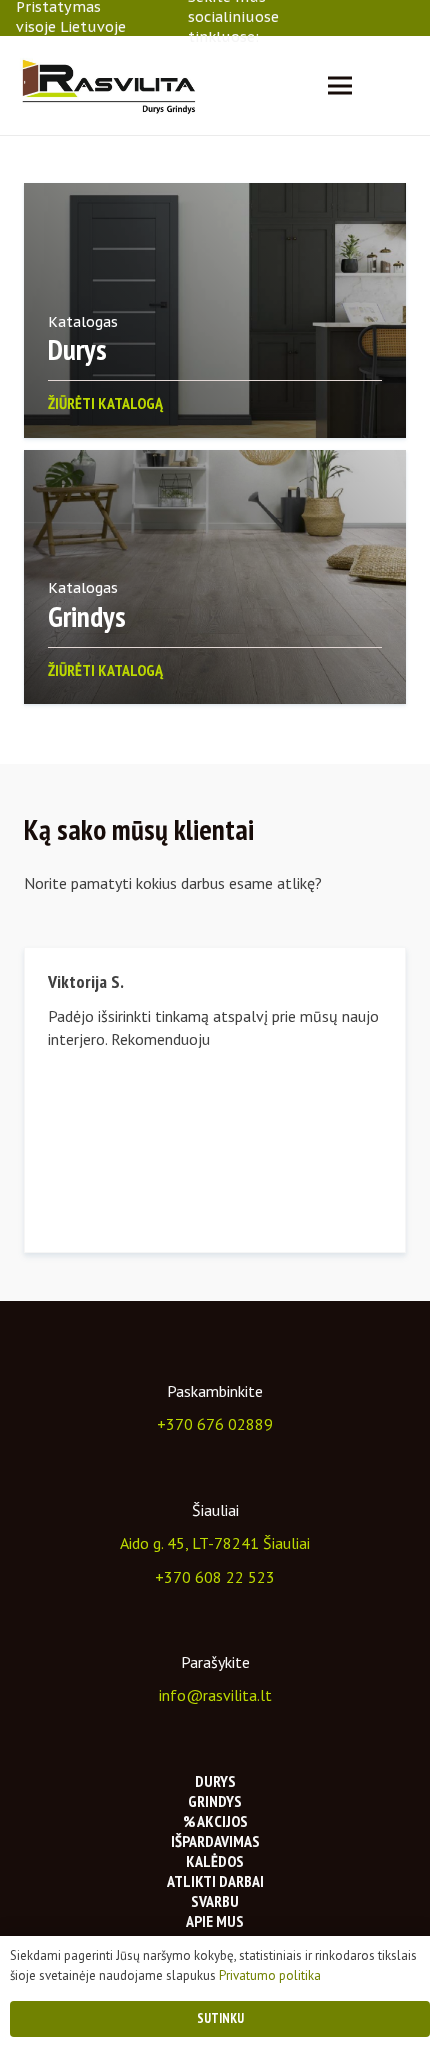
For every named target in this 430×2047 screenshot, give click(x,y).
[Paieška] (402, 85)
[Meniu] (340, 86)
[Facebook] (334, 17)
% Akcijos (215, 1821)
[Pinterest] (408, 17)
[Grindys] (215, 577)
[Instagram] (359, 18)
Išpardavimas (215, 1841)
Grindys (215, 1801)
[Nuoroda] (108, 86)
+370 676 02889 (215, 1424)
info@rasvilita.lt (215, 1695)
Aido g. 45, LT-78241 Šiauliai (215, 1543)
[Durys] (215, 310)
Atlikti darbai (215, 1881)
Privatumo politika (270, 1975)
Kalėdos (215, 1861)
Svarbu (215, 1901)
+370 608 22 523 (215, 1577)
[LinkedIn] (384, 17)
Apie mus (215, 1921)
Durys (215, 1781)
